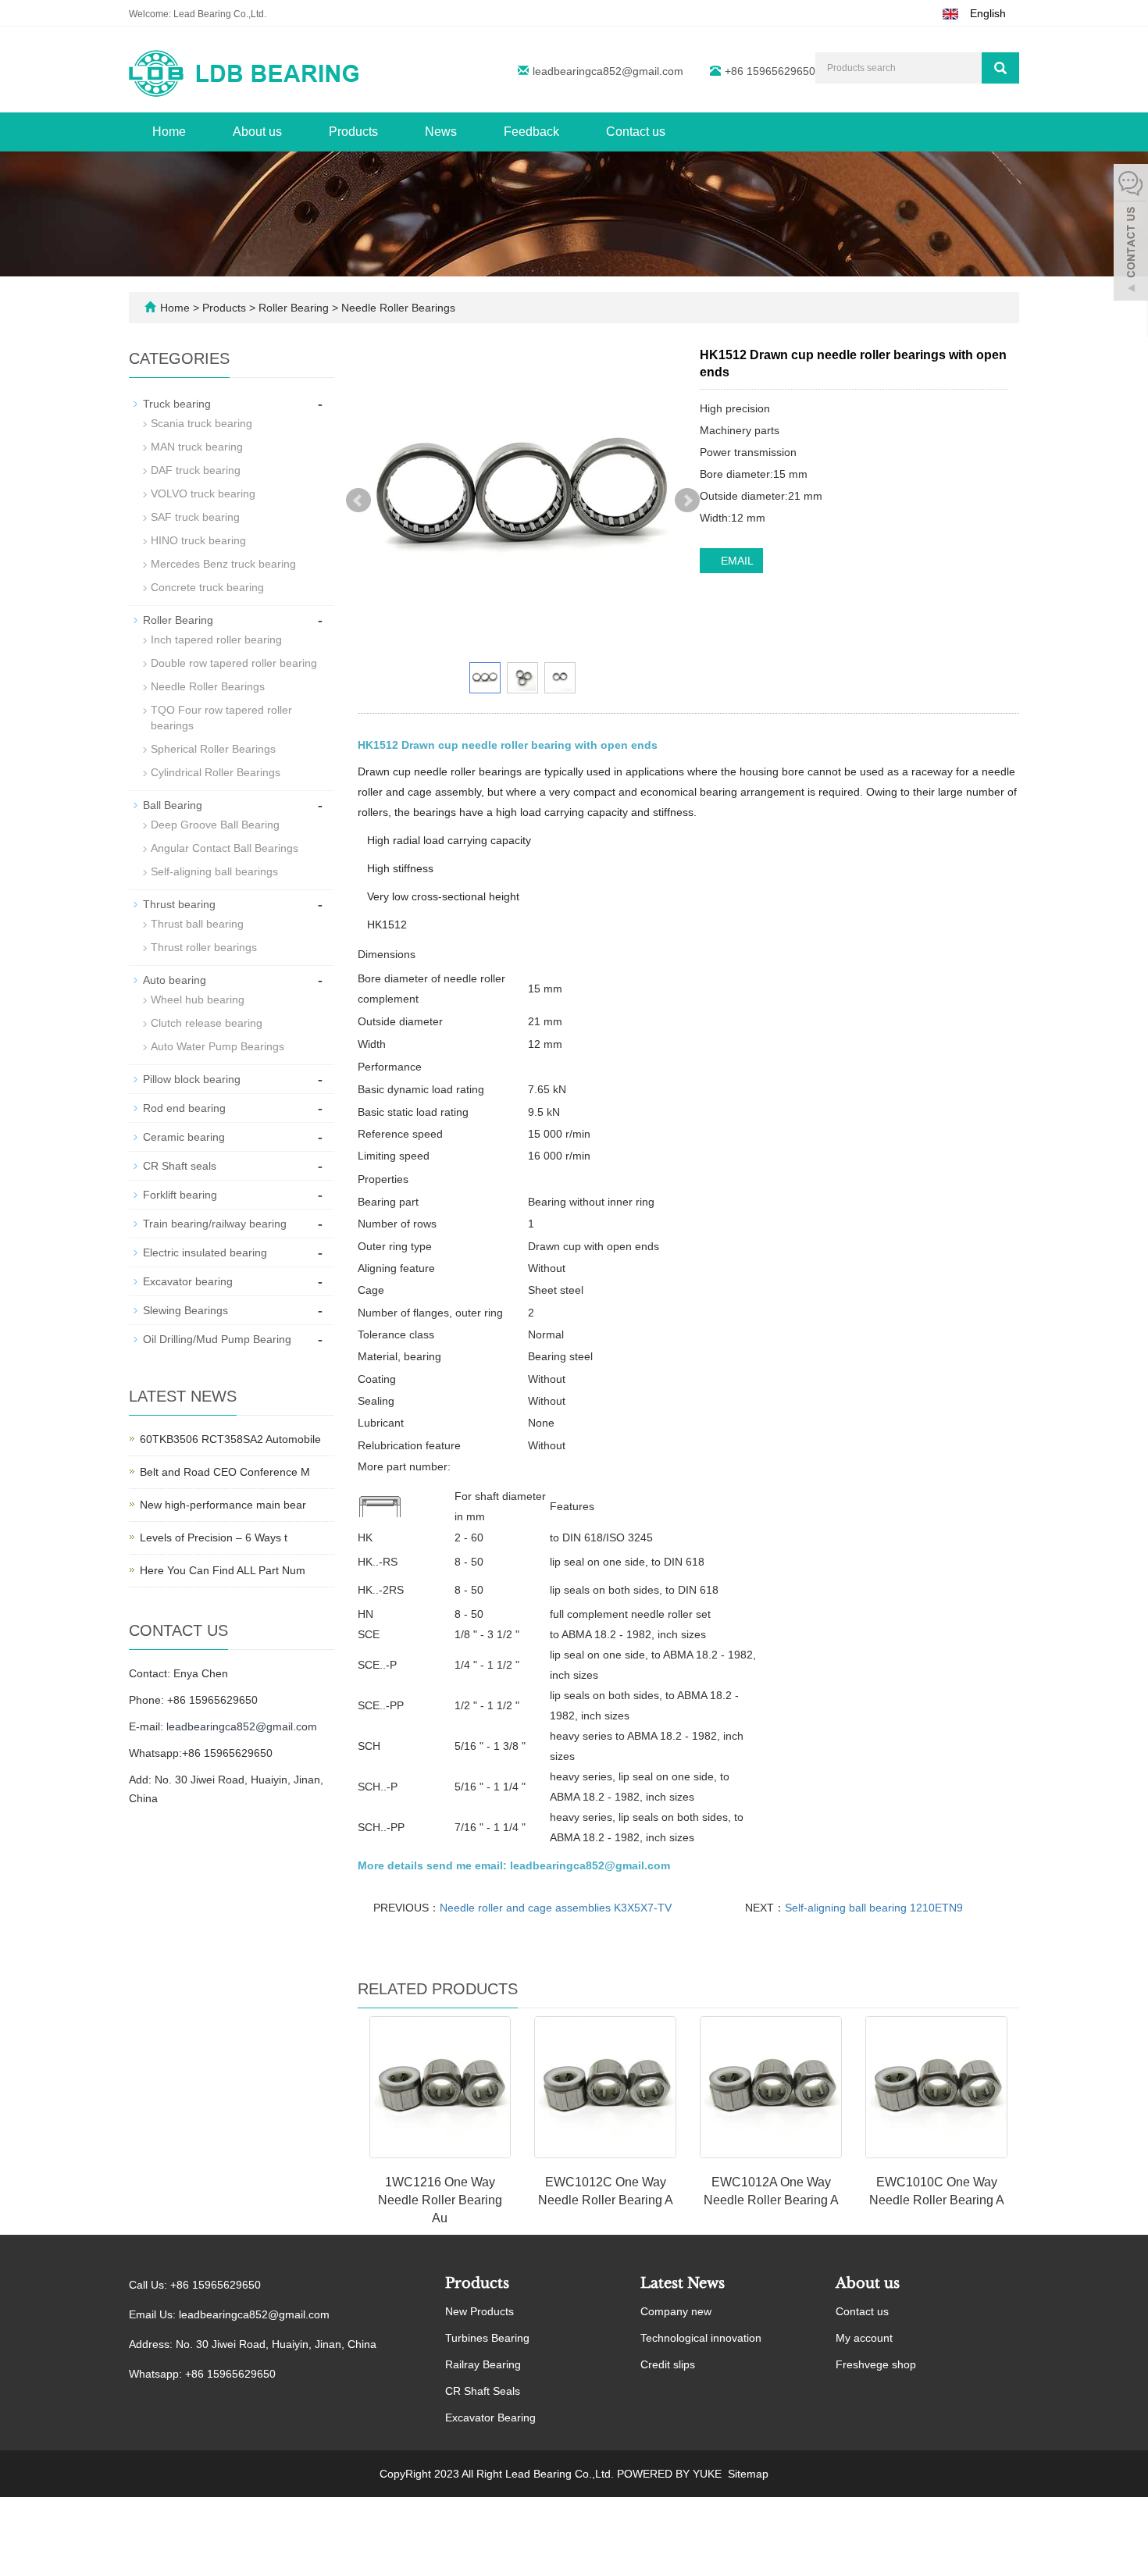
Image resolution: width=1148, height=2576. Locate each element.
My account (864, 2338)
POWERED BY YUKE (671, 2474)
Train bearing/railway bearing (215, 1224)
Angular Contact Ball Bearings (225, 848)
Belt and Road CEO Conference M (225, 1472)
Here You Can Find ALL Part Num (223, 1570)
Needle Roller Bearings (397, 308)
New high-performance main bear (223, 1505)
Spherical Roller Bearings (213, 749)
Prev (358, 501)
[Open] (1131, 234)
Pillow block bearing (192, 1079)
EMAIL (736, 561)
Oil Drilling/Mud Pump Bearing (217, 1339)
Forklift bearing (180, 1195)
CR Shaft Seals (483, 2391)
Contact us (636, 132)
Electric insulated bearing (205, 1252)
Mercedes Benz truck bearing (223, 564)
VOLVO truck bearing (203, 493)
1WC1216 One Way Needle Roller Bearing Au (440, 2200)
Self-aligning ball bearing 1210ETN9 (874, 1908)
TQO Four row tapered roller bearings (221, 718)
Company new (676, 2311)
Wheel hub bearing (198, 999)
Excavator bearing (188, 1281)
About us (257, 132)
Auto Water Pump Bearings (217, 1046)
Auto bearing (175, 980)
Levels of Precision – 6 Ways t (214, 1537)
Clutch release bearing (207, 1023)
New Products (480, 2311)
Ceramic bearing (184, 1137)
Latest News (683, 2283)
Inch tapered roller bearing (216, 640)
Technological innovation (701, 2338)
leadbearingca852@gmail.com (608, 71)
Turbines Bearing (487, 2338)
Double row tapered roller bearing (234, 663)
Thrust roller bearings (204, 947)
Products (353, 132)
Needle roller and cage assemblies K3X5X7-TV (556, 1908)
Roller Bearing (294, 308)
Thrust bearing (179, 904)
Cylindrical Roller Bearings (216, 772)
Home (169, 132)
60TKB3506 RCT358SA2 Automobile (230, 1439)
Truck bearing (177, 404)
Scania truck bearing (201, 423)
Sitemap (748, 2474)
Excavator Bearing (490, 2417)
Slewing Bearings (185, 1310)
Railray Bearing (483, 2364)
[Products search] (1000, 68)
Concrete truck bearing (207, 587)
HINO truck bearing (198, 540)
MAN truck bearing (197, 447)
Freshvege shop (876, 2364)
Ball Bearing (173, 805)
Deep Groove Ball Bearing (215, 825)
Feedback (531, 132)
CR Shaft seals (180, 1166)
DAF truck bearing (196, 470)
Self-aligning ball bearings (214, 871)
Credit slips (668, 2364)
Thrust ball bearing (197, 924)
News (441, 132)
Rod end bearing (184, 1108)
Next (687, 501)
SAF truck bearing (195, 517)
